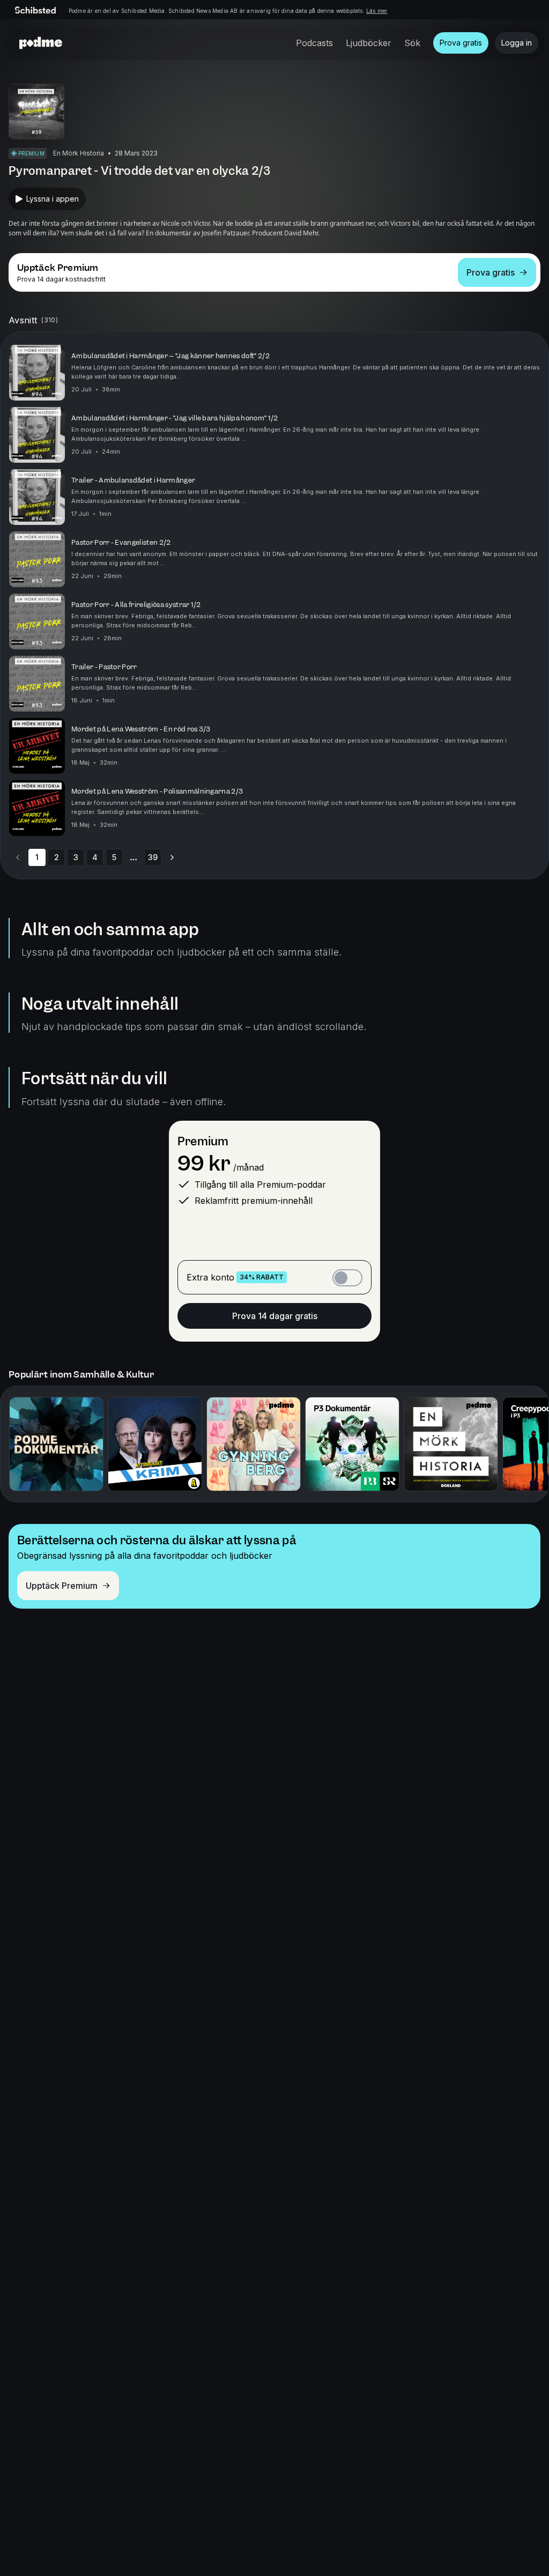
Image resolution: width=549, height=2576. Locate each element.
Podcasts (314, 43)
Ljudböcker (369, 43)
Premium (203, 1141)
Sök (412, 43)
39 (153, 857)
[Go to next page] (172, 857)
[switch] (347, 1278)
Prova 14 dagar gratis (275, 1316)
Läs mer (377, 11)
